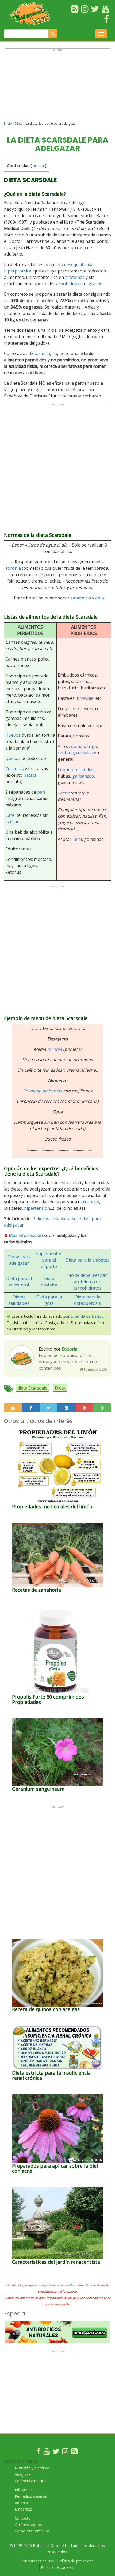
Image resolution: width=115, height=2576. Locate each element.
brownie (85, 698)
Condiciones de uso (37, 2561)
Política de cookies (57, 2567)
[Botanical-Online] (32, 13)
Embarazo (24, 2509)
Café (10, 815)
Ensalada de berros (43, 1091)
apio (100, 598)
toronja (13, 568)
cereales (85, 753)
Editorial (70, 1349)
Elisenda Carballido (87, 1316)
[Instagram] (65, 2452)
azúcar (12, 822)
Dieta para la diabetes (87, 1260)
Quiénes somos (28, 2525)
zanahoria (81, 598)
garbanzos (83, 776)
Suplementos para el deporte (49, 1260)
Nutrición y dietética (32, 2468)
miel (78, 839)
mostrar (38, 165)
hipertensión (37, 1208)
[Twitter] (56, 2452)
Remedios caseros (31, 2496)
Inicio (8, 124)
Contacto (23, 2518)
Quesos (13, 758)
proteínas (75, 277)
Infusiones (24, 2490)
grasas (95, 284)
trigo (92, 746)
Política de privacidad (75, 2561)
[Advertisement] (57, 87)
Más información (26, 1235)
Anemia (21, 2503)
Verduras (15, 769)
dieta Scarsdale (32, 1388)
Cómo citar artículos (32, 2531)
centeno (66, 753)
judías (89, 770)
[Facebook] (39, 2452)
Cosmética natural (30, 2481)
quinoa (78, 746)
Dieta (19, 124)
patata (30, 775)
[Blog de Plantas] (74, 2452)
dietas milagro (43, 353)
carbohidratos (68, 284)
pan (41, 792)
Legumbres (69, 770)
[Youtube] (47, 2452)
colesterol (89, 1202)
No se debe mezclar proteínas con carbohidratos (87, 1282)
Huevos (13, 735)
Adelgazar (23, 2474)
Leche (64, 793)
